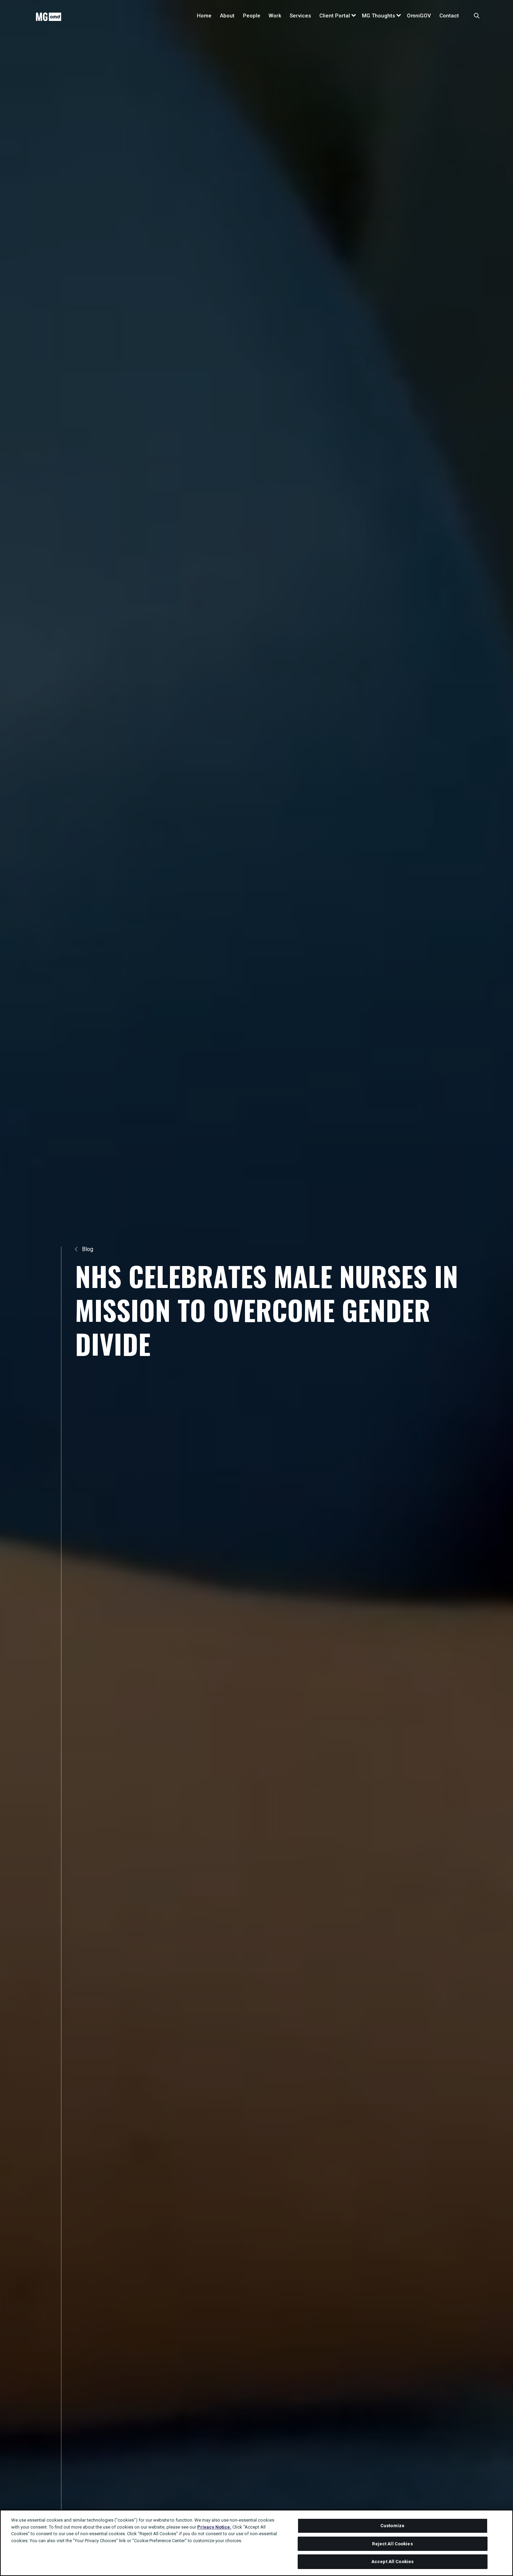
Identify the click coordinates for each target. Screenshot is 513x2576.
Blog (88, 1249)
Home (204, 16)
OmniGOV (419, 16)
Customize (392, 2526)
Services (300, 16)
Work (275, 16)
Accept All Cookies (392, 2562)
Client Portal (335, 16)
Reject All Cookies (392, 2544)
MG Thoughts (378, 16)
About (227, 16)
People (252, 16)
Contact (449, 16)
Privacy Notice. (214, 2527)
